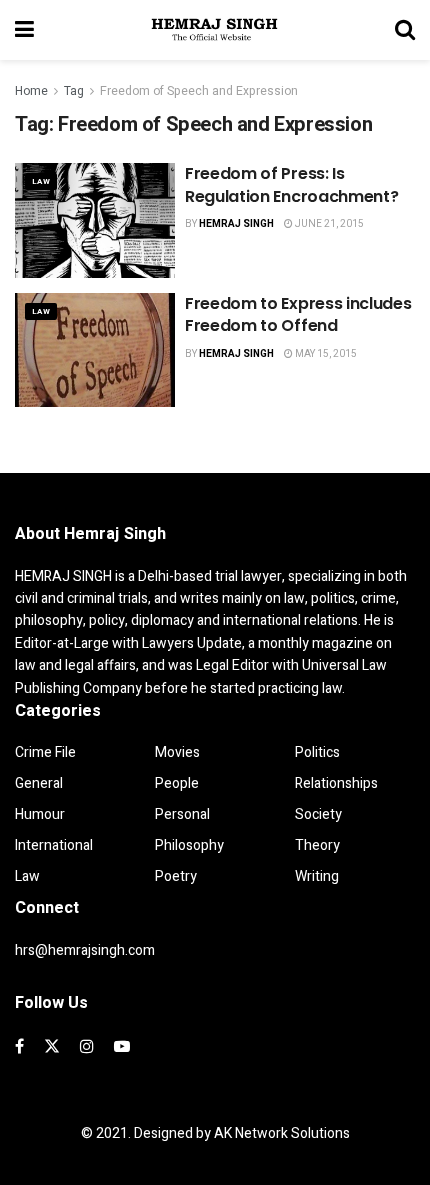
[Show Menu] (24, 30)
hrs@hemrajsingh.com (85, 950)
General (39, 783)
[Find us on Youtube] (122, 1047)
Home (31, 91)
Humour (40, 814)
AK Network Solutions (282, 1133)
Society (318, 814)
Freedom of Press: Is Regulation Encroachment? (291, 184)
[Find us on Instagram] (87, 1047)
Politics (317, 752)
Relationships (336, 783)
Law (41, 181)
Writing (317, 876)
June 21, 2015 (328, 224)
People (177, 783)
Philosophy (189, 845)
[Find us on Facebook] (19, 1047)
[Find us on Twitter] (52, 1047)
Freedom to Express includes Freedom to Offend (298, 314)
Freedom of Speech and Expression (199, 91)
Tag (74, 91)
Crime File (45, 752)
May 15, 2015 (325, 354)
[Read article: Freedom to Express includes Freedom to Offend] (95, 350)
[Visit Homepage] (215, 30)
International (54, 845)
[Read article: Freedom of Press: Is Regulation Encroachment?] (95, 220)
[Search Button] (405, 30)
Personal (182, 814)
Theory (317, 845)
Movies (177, 752)
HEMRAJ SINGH (236, 224)
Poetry (176, 876)
